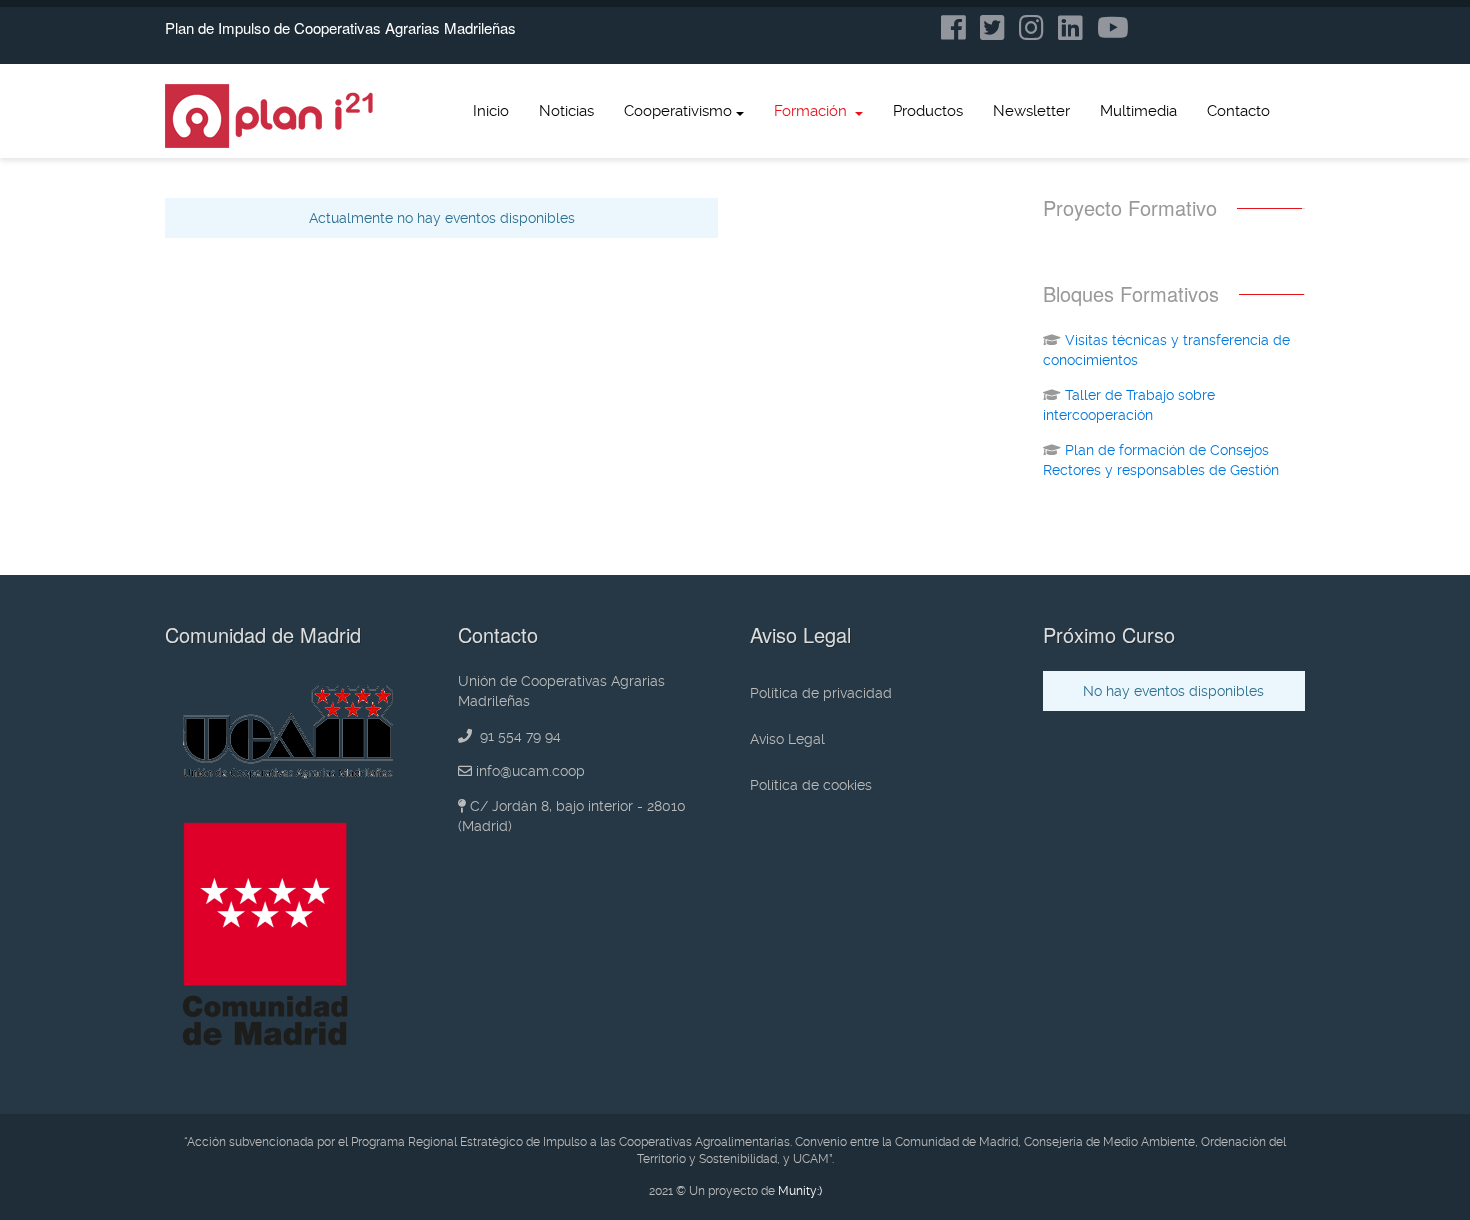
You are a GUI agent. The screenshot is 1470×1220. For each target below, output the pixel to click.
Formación (812, 111)
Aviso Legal (787, 739)
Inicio (491, 111)
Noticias (566, 111)
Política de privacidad (821, 693)
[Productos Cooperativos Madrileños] (271, 116)
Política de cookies (811, 785)
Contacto (1238, 111)
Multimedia (1138, 111)
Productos (928, 111)
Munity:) (800, 1191)
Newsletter (1031, 111)
